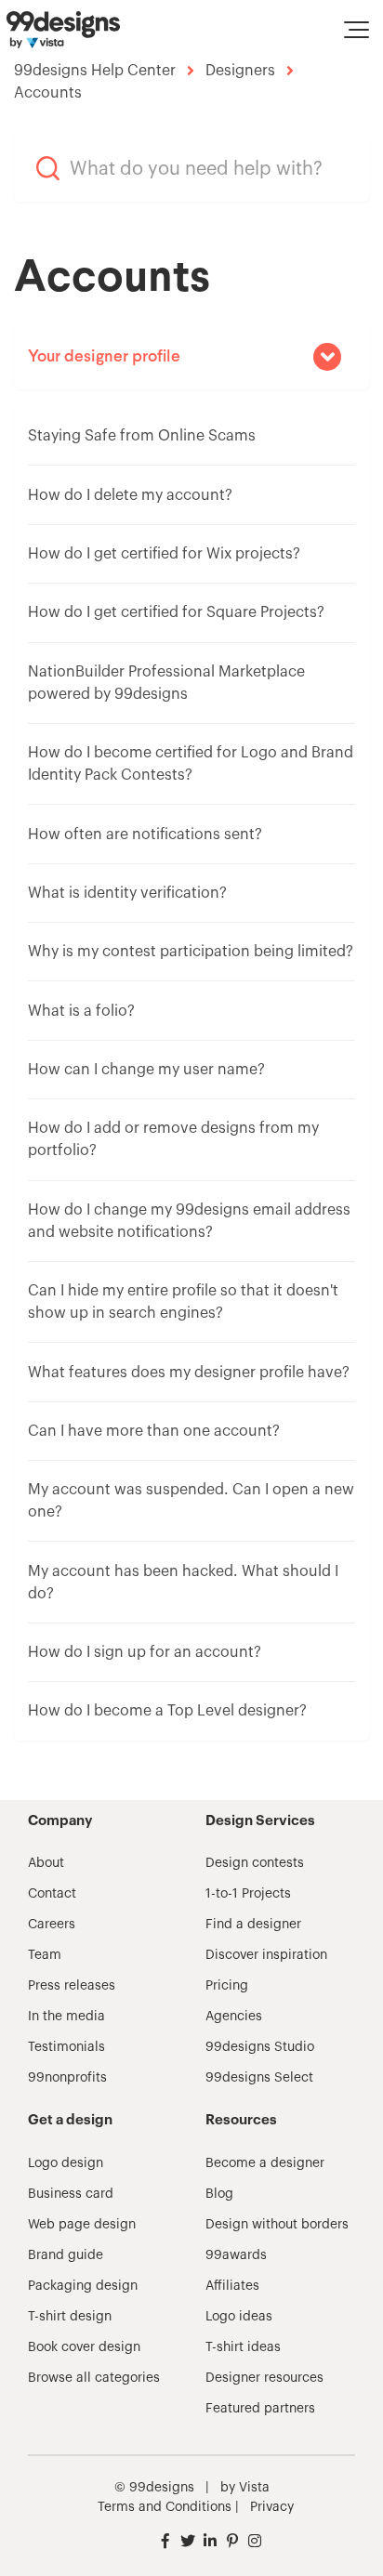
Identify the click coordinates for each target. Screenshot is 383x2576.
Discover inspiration (266, 1955)
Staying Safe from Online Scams (142, 436)
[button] (357, 30)
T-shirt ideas (243, 2347)
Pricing (227, 1986)
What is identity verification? (127, 893)
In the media (66, 2017)
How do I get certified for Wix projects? (164, 554)
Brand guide (66, 2255)
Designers (240, 71)
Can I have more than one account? (154, 1431)
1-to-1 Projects (248, 1894)
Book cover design (84, 2347)
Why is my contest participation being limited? (191, 952)
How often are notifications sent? (145, 835)
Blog (219, 2194)
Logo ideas (239, 2317)
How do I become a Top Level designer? (167, 1711)
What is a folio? (81, 1011)
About (46, 1863)
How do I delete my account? (130, 495)
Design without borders (277, 2225)
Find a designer (253, 1925)
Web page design (82, 2225)
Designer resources (264, 2378)
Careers (52, 1925)
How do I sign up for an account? (145, 1652)
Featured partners (260, 2409)
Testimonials (66, 2047)
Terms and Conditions (165, 2507)
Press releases (72, 1986)
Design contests (255, 1863)
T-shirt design (70, 2317)
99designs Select (259, 2078)
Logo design (66, 2163)
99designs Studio (260, 2047)
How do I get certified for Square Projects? (176, 612)
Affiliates (232, 2286)
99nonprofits (67, 2078)
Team (45, 1955)
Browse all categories (94, 2378)
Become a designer (265, 2163)
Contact (52, 1894)
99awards (236, 2255)
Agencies (234, 2017)
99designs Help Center (95, 71)
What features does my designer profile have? (189, 1373)
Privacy (272, 2507)
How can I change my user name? (146, 1070)
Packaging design (83, 2286)
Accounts (48, 93)
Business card (71, 2194)
